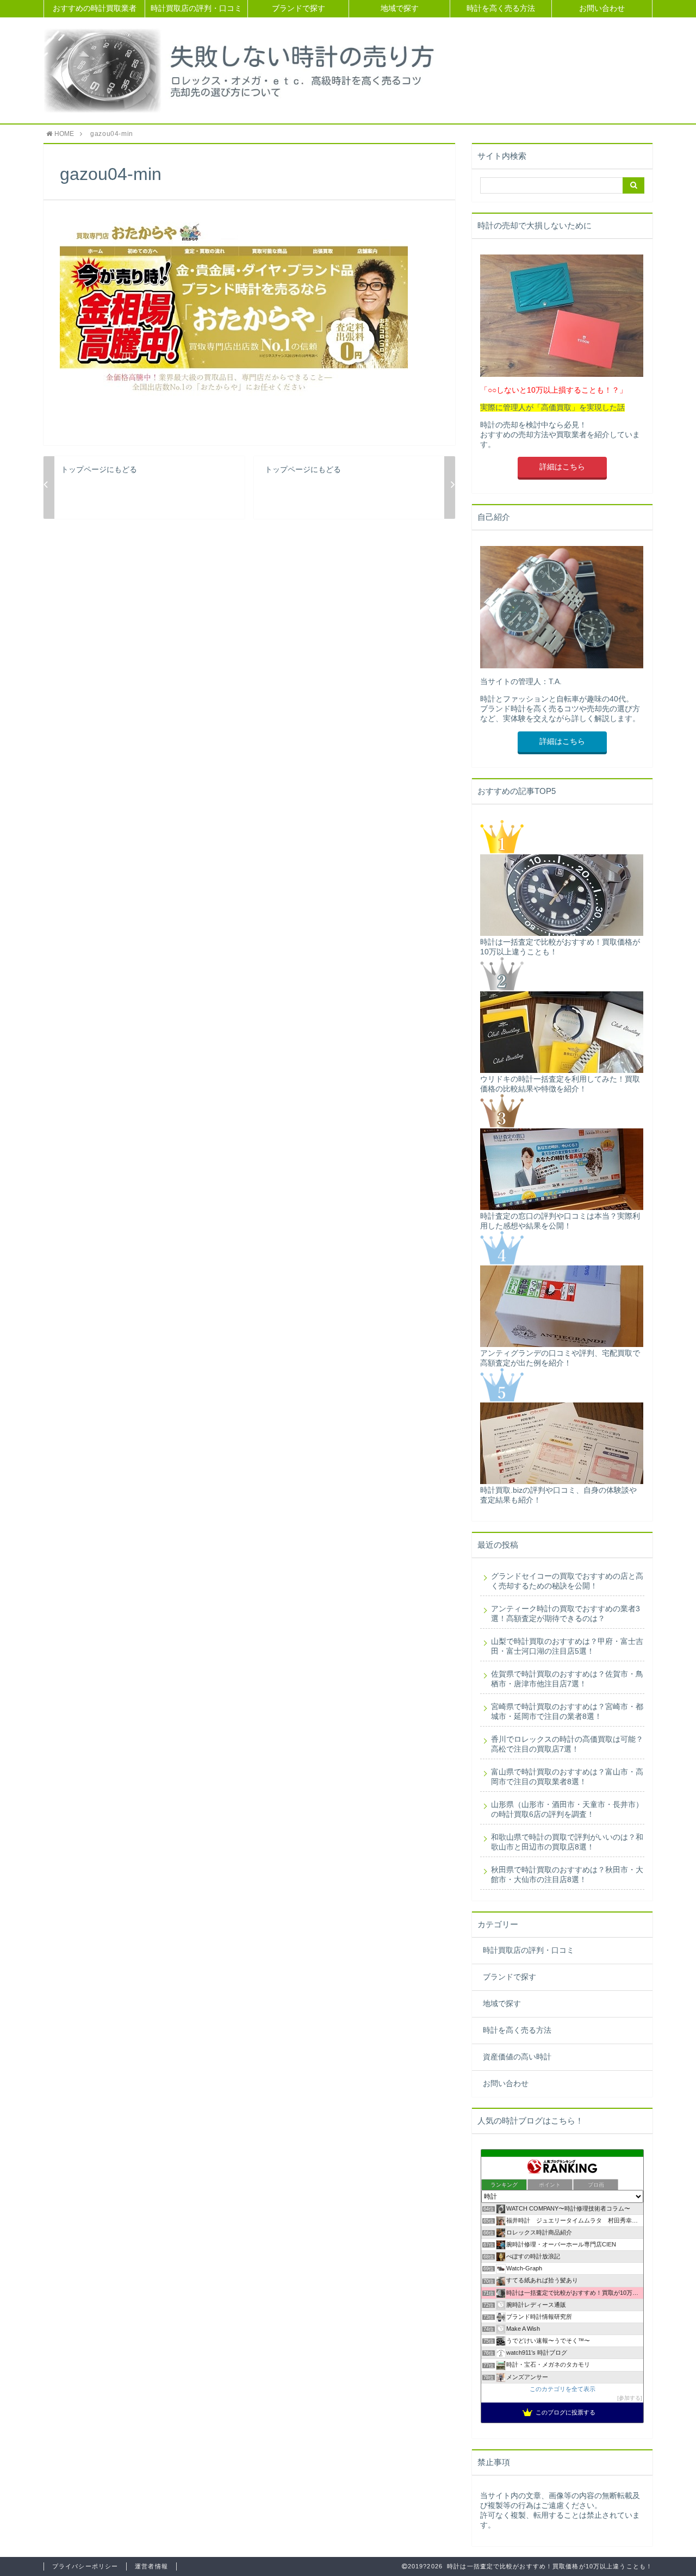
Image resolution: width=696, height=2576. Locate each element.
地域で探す (400, 8)
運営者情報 (151, 2566)
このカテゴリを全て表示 (563, 2389)
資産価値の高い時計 (517, 2057)
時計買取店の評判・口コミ (196, 8)
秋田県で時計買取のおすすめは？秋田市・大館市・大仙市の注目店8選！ (567, 1875)
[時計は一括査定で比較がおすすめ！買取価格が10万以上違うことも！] (244, 70)
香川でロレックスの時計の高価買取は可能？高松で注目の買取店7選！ (567, 1744)
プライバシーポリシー (85, 2566)
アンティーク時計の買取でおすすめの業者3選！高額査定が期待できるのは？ (565, 1614)
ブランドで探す (299, 8)
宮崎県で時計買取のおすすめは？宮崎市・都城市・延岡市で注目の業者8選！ (567, 1712)
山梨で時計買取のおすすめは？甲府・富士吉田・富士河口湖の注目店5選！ (567, 1646)
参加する (630, 2398)
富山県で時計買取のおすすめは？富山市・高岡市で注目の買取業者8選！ (567, 1777)
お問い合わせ (602, 8)
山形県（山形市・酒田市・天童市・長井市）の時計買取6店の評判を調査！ (567, 1810)
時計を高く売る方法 (501, 8)
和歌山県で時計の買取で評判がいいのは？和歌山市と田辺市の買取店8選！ (567, 1842)
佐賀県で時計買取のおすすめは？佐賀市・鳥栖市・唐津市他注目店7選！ (567, 1679)
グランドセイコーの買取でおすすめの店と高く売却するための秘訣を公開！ (567, 1581)
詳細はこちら (562, 467)
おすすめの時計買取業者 (95, 8)
